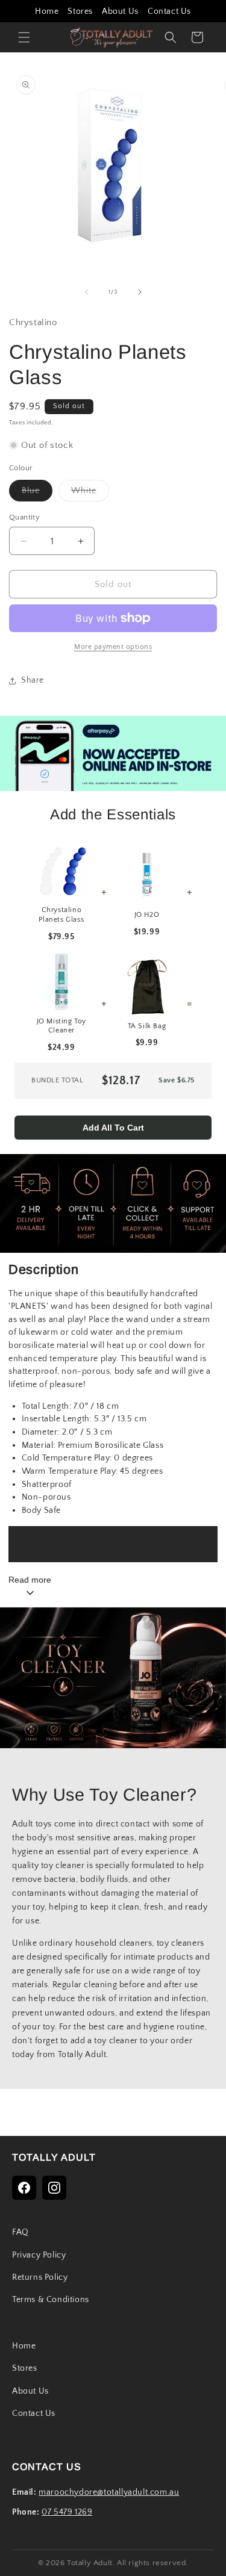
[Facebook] (24, 2188)
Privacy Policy (39, 2255)
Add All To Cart (113, 1128)
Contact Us (169, 11)
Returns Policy (40, 2277)
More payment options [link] (113, 647)
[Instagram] (54, 2188)
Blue (37, 493)
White (90, 493)
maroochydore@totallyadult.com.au (109, 2492)
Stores (80, 11)
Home (47, 11)
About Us (120, 11)
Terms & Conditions (51, 2300)
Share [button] (33, 680)
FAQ (20, 2232)
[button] (24, 37)
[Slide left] (87, 292)
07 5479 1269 (67, 2512)
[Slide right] (140, 292)
